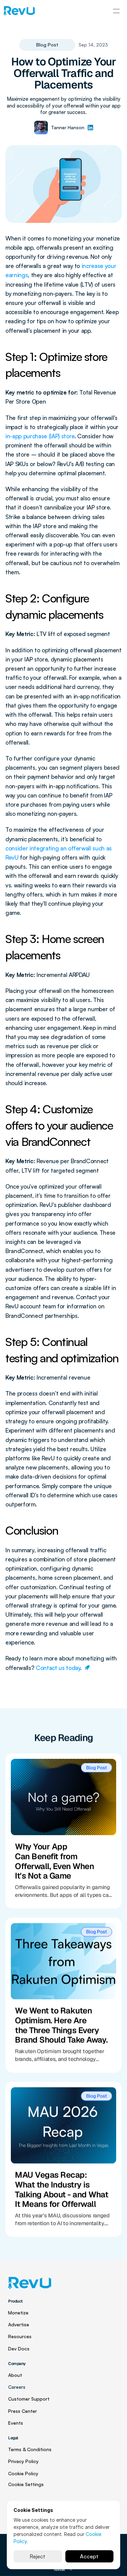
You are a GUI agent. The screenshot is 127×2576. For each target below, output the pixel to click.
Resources (20, 2336)
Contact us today (58, 1668)
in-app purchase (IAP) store (40, 436)
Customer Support (29, 2399)
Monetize (18, 2313)
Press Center (23, 2411)
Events (16, 2423)
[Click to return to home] (19, 11)
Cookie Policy (23, 2473)
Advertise (19, 2324)
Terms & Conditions (30, 2449)
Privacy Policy (23, 2461)
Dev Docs (19, 2348)
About (15, 2375)
